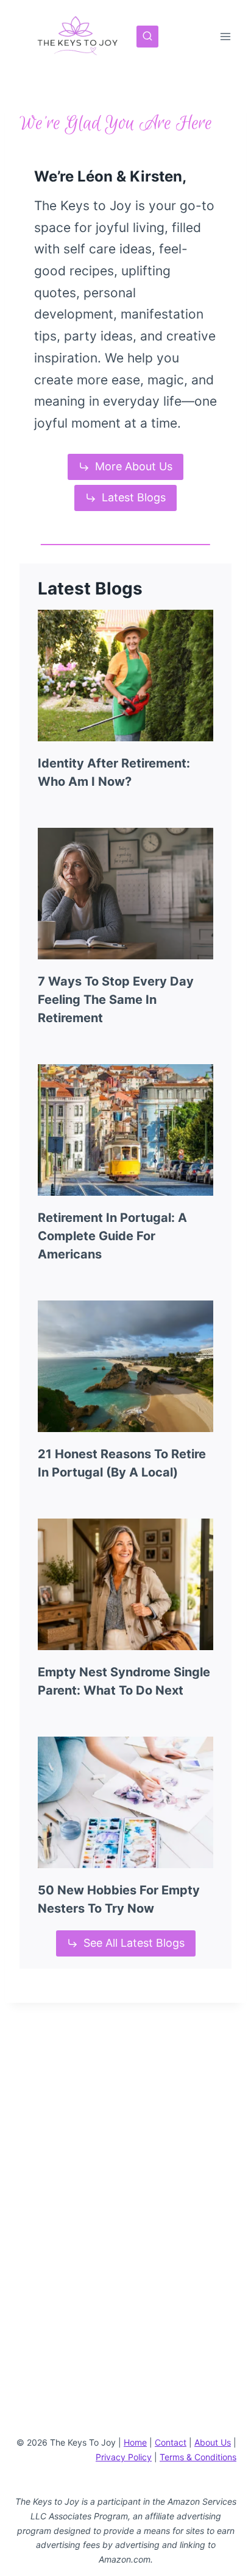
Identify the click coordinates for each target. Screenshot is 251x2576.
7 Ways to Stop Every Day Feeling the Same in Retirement (116, 1000)
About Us (213, 2442)
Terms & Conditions (198, 2457)
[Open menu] (225, 36)
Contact (171, 2442)
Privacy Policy (124, 2457)
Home (135, 2442)
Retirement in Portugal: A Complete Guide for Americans (112, 1236)
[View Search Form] (147, 37)
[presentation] (125, 676)
